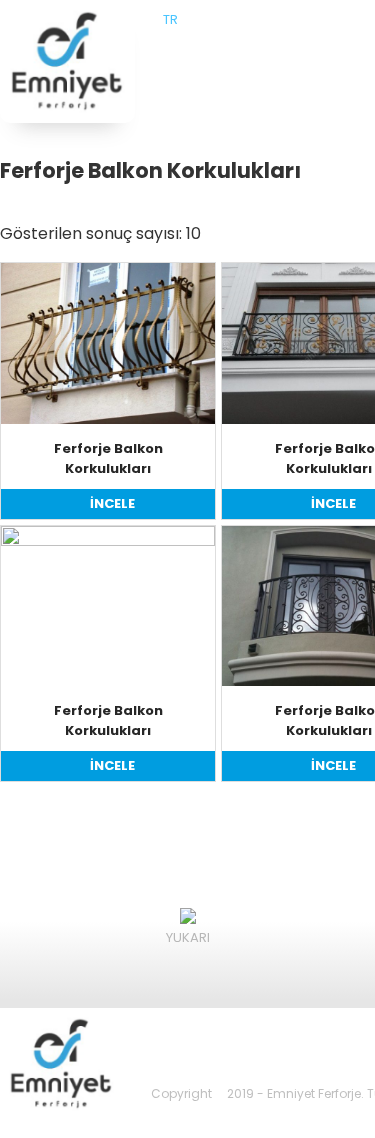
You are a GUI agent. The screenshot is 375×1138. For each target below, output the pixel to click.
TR (170, 19)
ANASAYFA (197, 70)
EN (190, 19)
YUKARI (188, 937)
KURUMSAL (281, 70)
